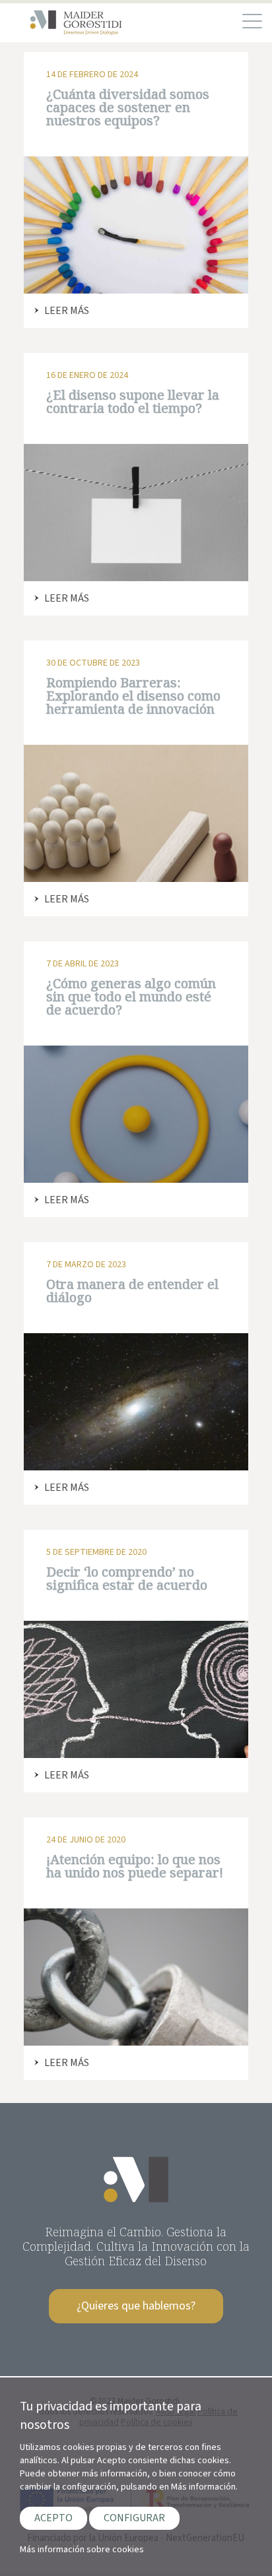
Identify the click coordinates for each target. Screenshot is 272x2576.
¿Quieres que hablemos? (136, 2306)
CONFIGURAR (134, 2518)
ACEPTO (53, 2518)
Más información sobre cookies (82, 2550)
